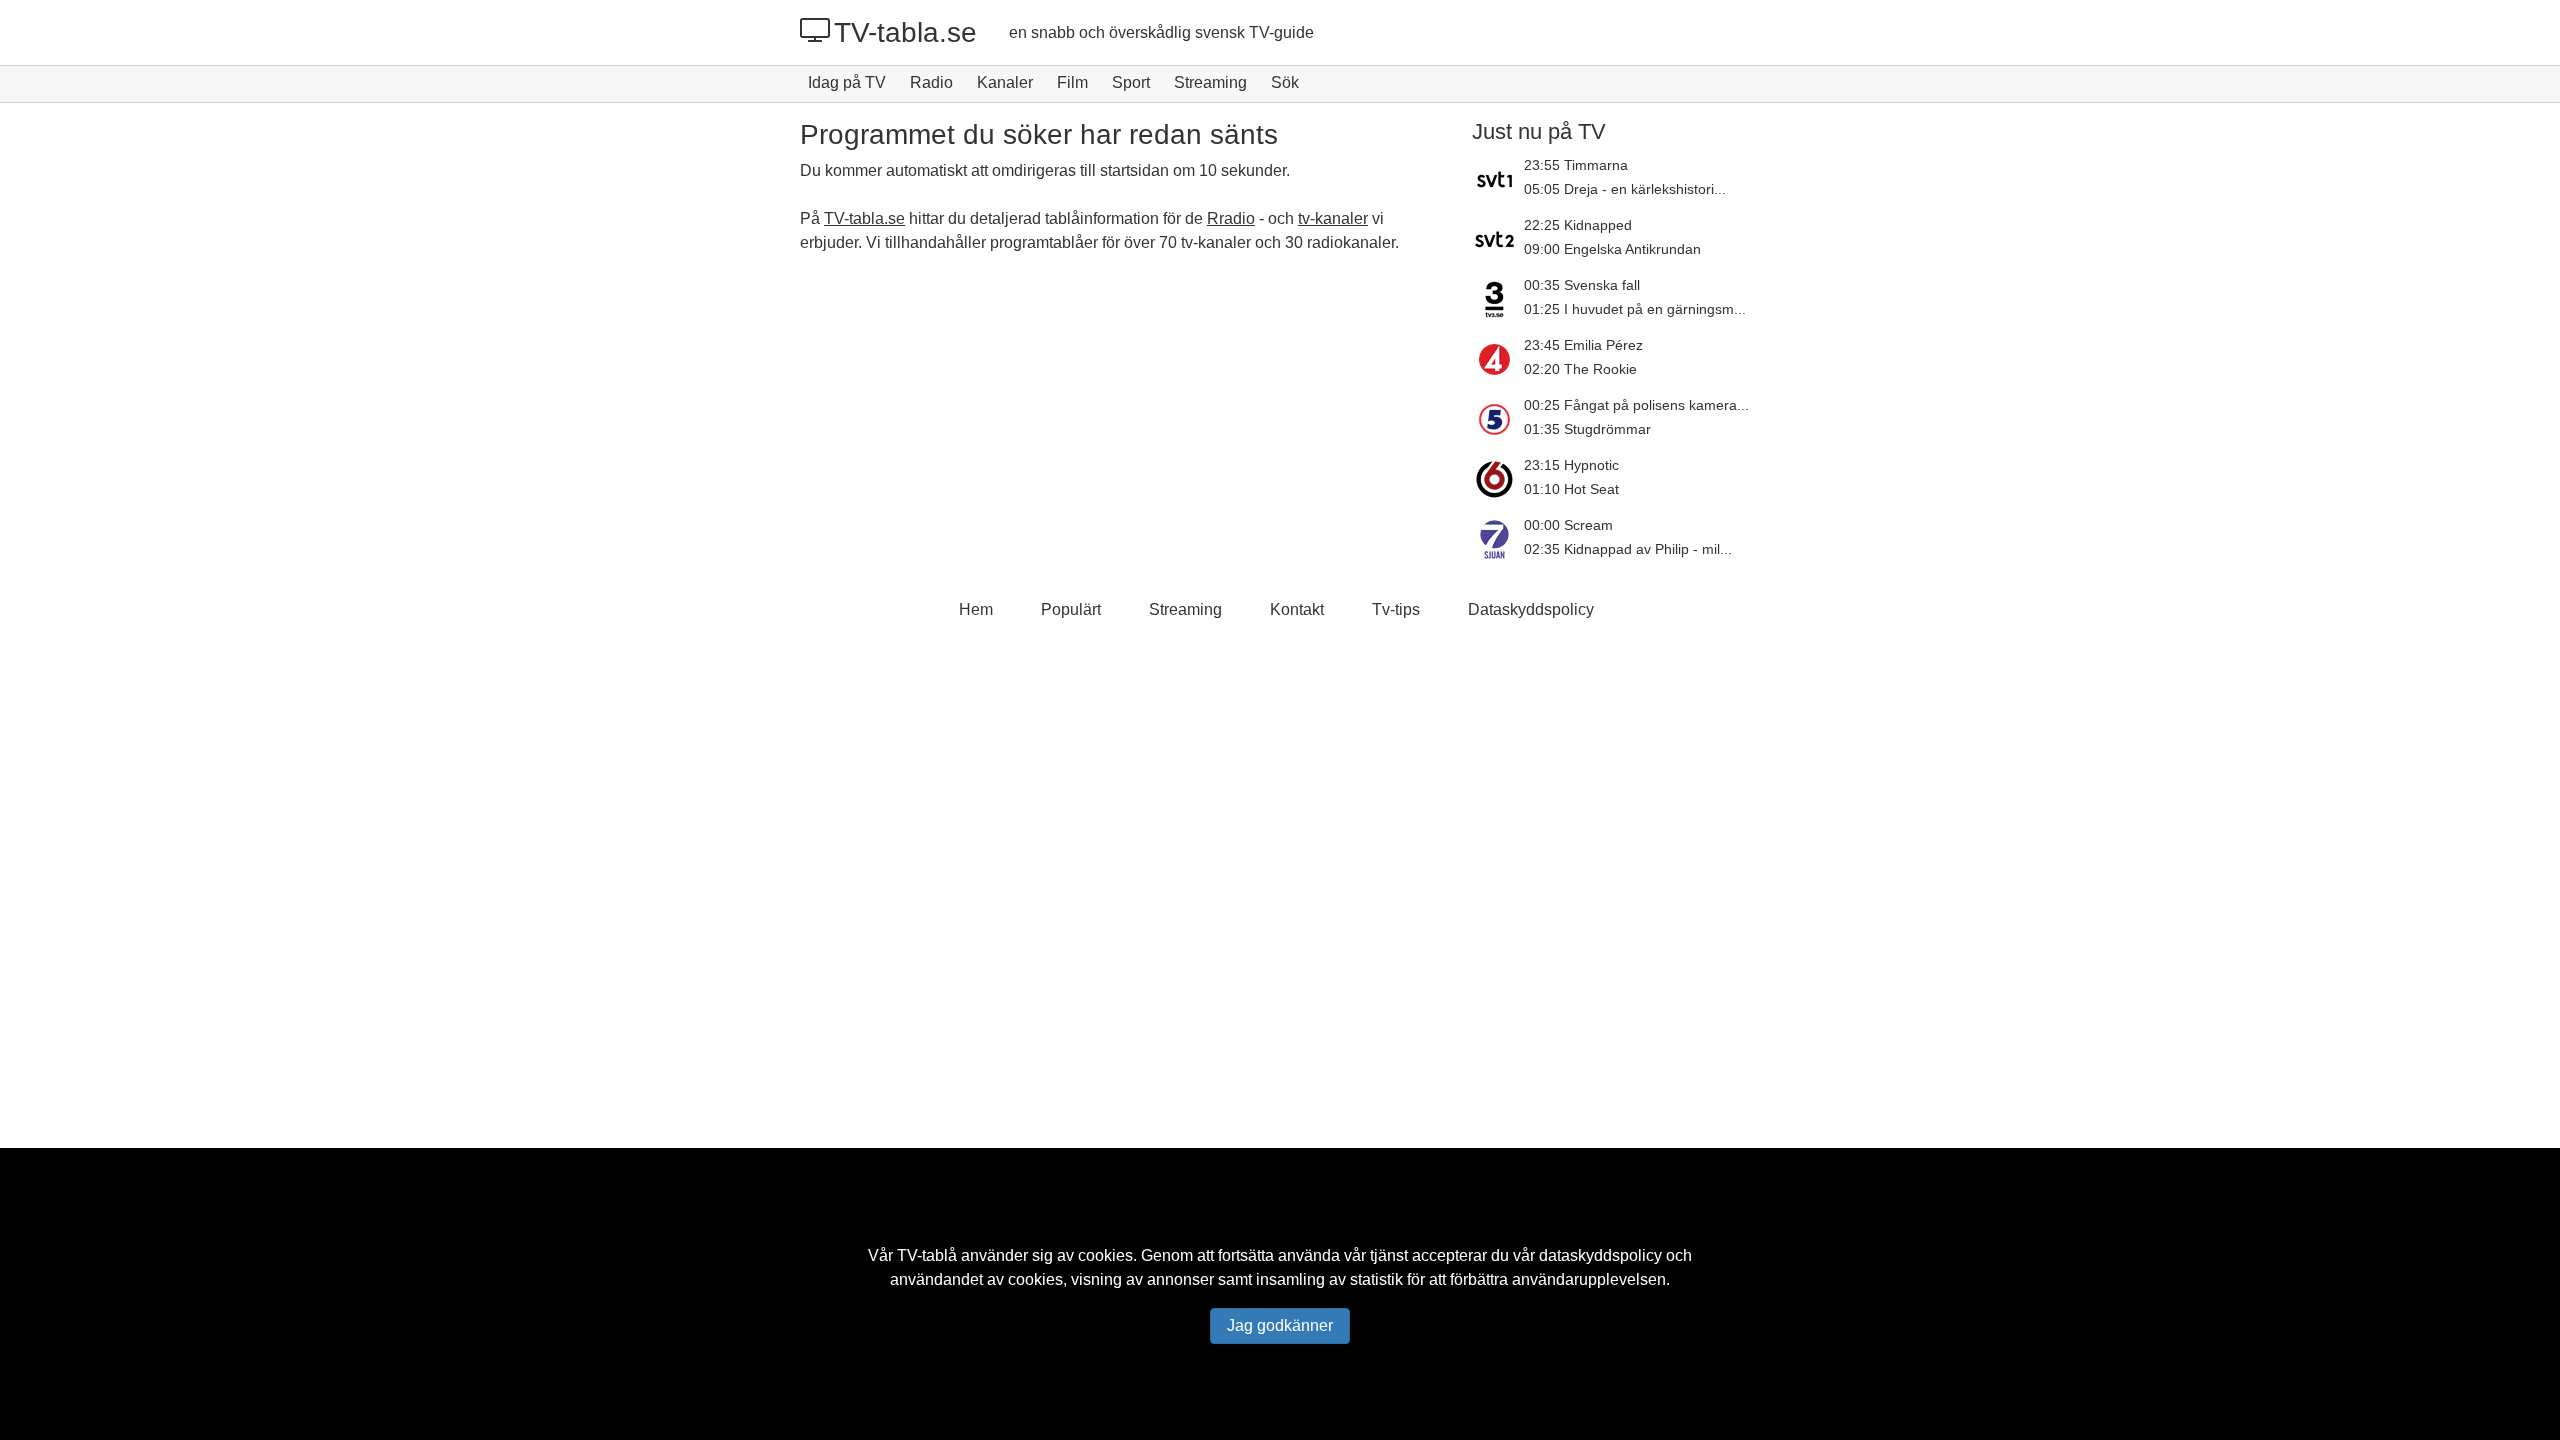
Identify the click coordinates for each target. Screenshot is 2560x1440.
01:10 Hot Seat (1571, 489)
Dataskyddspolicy (1531, 609)
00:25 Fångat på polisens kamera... (1636, 405)
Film (1072, 82)
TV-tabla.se (905, 32)
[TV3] (1498, 299)
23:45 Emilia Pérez (1583, 345)
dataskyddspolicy (1600, 1255)
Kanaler (1005, 82)
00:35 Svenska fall (1582, 285)
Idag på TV (847, 82)
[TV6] (1498, 479)
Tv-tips (1396, 609)
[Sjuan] (1498, 539)
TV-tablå (927, 1255)
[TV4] (1498, 359)
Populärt (1071, 609)
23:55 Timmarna (1576, 165)
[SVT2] (1498, 239)
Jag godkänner (1280, 1325)
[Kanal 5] (1498, 419)
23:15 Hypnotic (1571, 465)
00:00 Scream (1568, 525)
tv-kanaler (1333, 218)
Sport (1131, 82)
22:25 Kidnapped (1578, 225)
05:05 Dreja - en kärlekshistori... (1625, 189)
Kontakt (1297, 609)
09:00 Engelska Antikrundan (1612, 249)
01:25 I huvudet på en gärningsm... (1635, 309)
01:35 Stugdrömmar (1587, 429)
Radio (931, 82)
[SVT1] (1498, 179)
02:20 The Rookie (1580, 369)
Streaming (1210, 82)
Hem (976, 609)
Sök (1285, 82)
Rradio (1231, 218)
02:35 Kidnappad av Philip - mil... (1628, 549)
